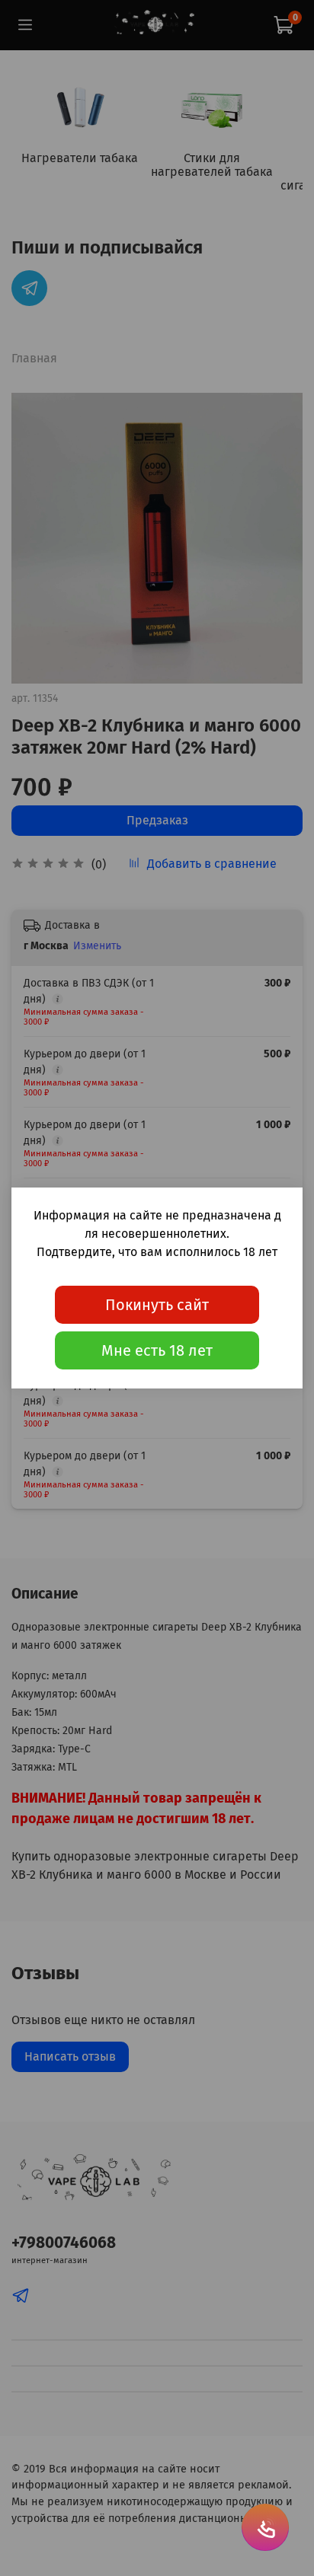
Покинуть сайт (157, 1305)
